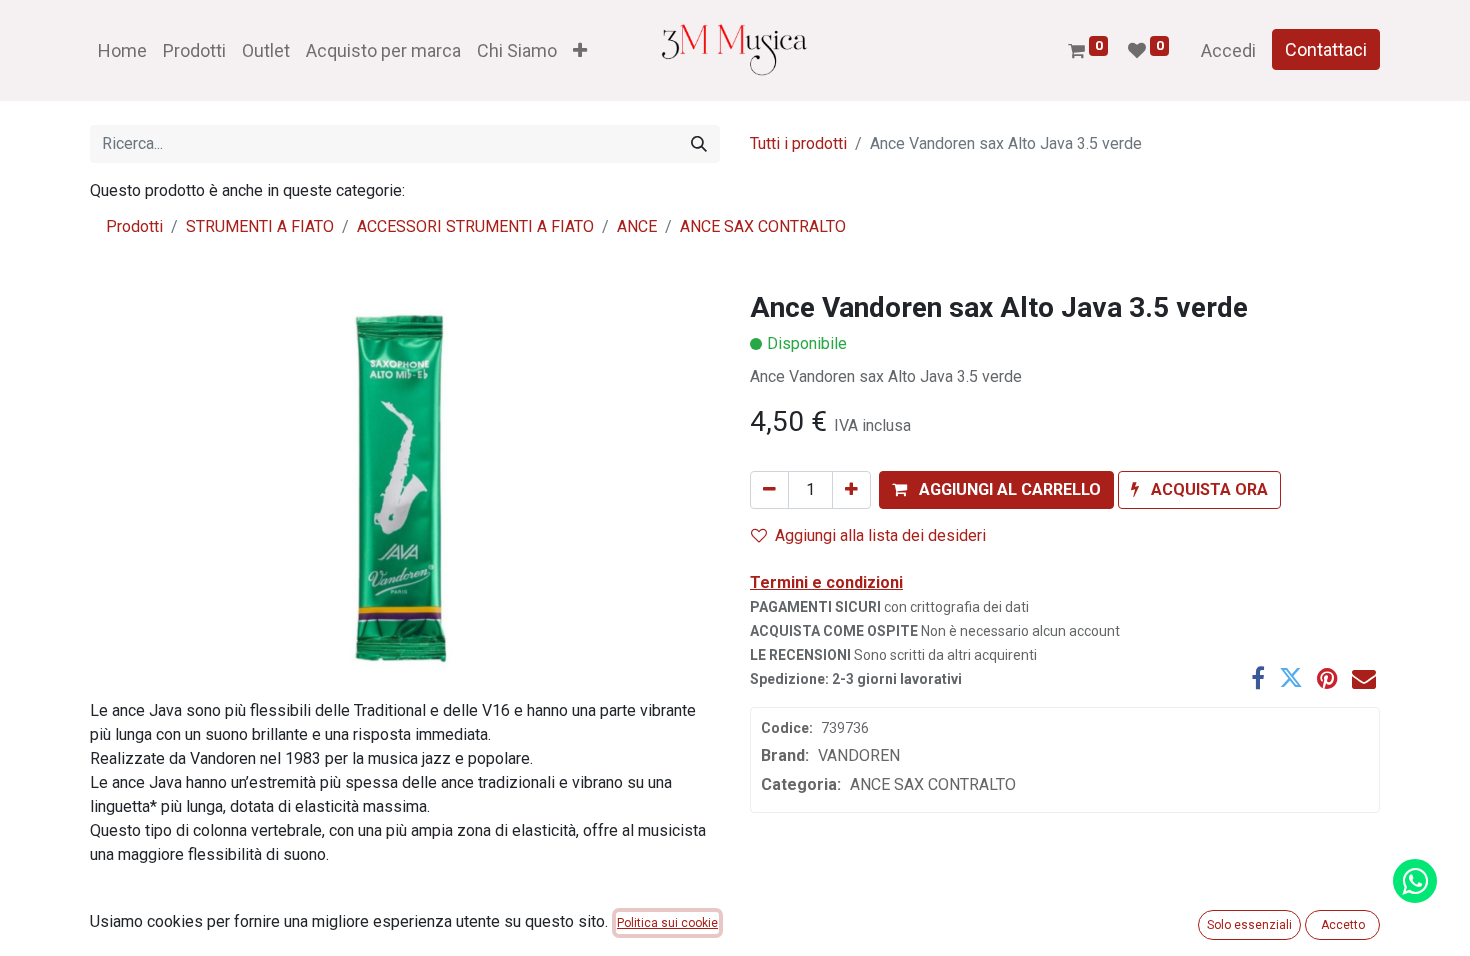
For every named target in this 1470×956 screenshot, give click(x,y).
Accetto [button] (1343, 925)
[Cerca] (699, 144)
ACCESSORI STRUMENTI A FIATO (475, 226)
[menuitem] (122, 50)
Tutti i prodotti (798, 143)
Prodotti (134, 226)
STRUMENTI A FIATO (260, 226)
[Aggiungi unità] (851, 490)
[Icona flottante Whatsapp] (1415, 881)
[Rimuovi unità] (769, 490)
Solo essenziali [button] (1249, 925)
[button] (580, 50)
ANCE (637, 226)
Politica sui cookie (667, 923)
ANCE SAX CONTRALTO (763, 226)
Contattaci (1326, 49)
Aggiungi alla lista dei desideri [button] (880, 535)
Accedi (1228, 50)
